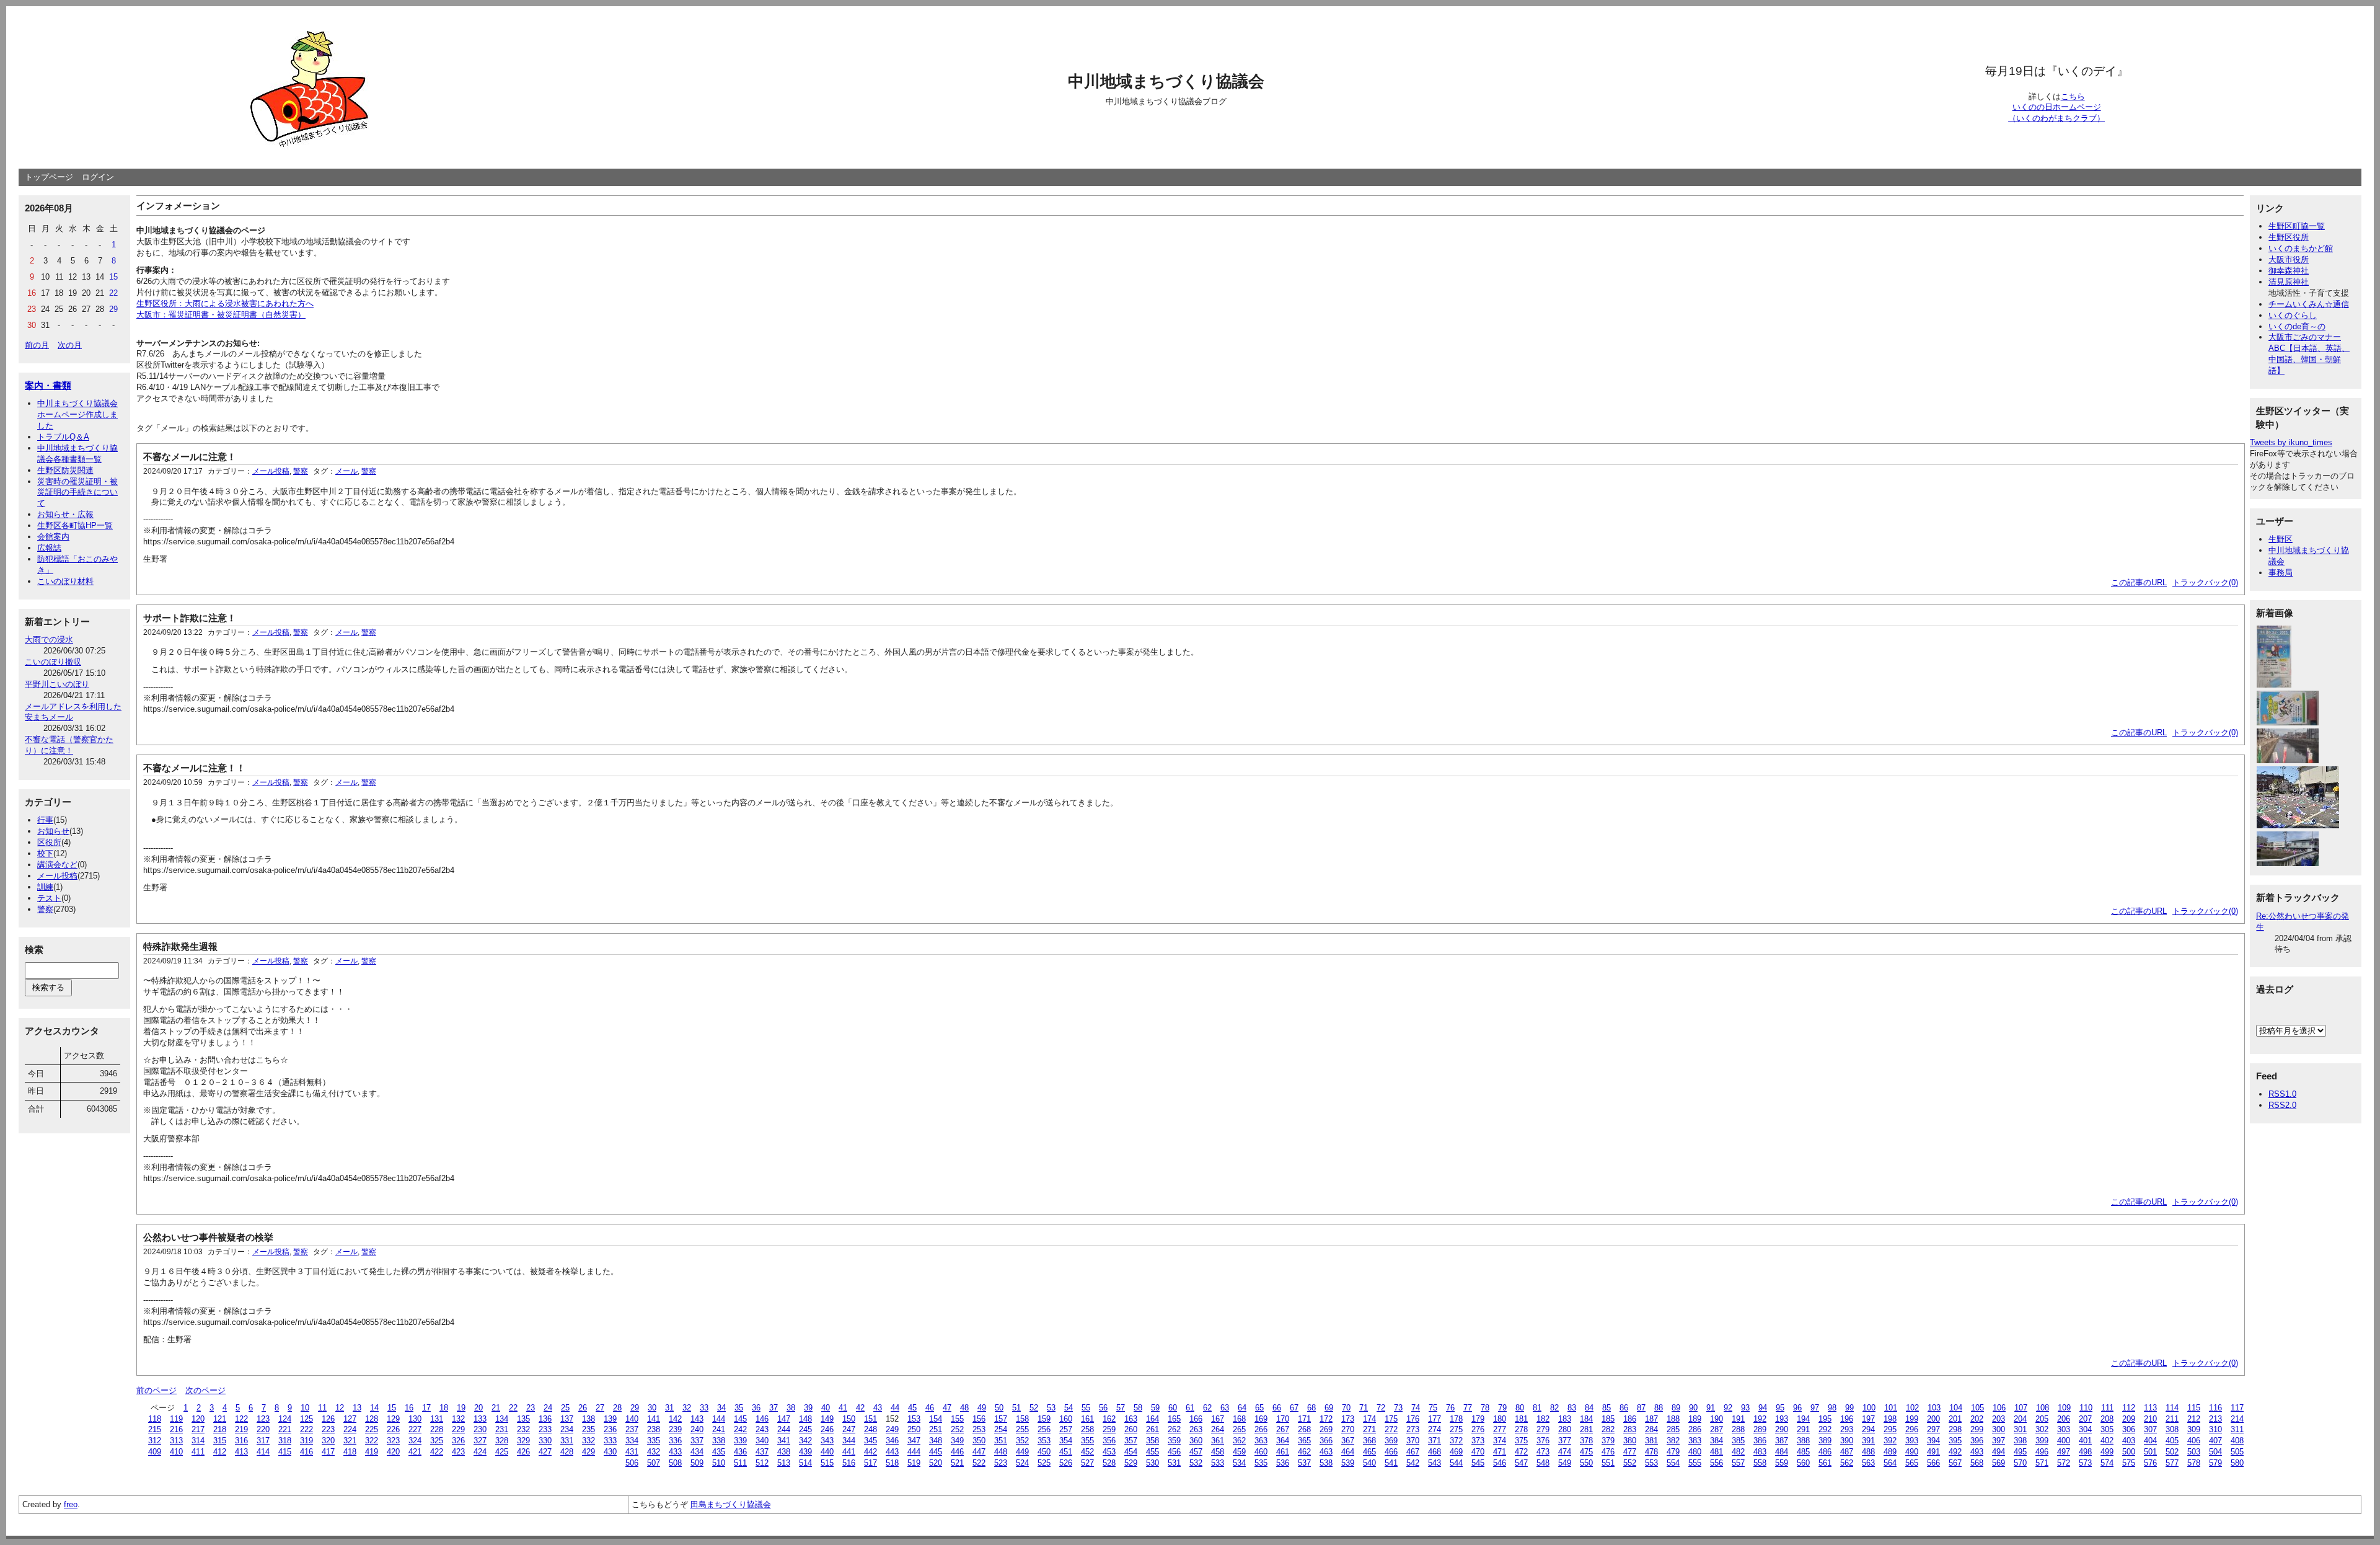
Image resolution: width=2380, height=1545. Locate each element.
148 (805, 1419)
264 (1218, 1429)
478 (1651, 1452)
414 (263, 1452)
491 (1933, 1452)
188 (1673, 1419)
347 (914, 1441)
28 (617, 1408)
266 (1261, 1429)
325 (437, 1441)
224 (350, 1429)
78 (1485, 1408)
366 (1326, 1441)
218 (220, 1429)
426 (523, 1452)
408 (2237, 1441)
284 (1651, 1429)
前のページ (156, 1390)
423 (458, 1452)
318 (285, 1441)
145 (740, 1419)
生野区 (2281, 539)
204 (2020, 1419)
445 (936, 1452)
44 (895, 1408)
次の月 (70, 345)
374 (1500, 1441)
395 (1955, 1441)
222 (306, 1429)
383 (1695, 1441)
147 (784, 1419)
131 (437, 1419)
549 (1565, 1463)
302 (2042, 1429)
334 (632, 1441)
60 (1173, 1408)
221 (285, 1429)
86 (1624, 1408)
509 (697, 1463)
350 (979, 1441)
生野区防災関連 (65, 470)
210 (2150, 1419)
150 (849, 1419)
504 (2215, 1452)
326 (458, 1441)
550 (1586, 1463)
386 (1760, 1441)
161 (1087, 1419)
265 (1239, 1429)
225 (372, 1429)
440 (827, 1452)
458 (1218, 1452)
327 (480, 1441)
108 (2043, 1408)
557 (1738, 1463)
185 (1608, 1419)
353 (1044, 1441)
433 (675, 1452)
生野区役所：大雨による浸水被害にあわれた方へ (225, 303)
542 (1413, 1463)
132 (458, 1419)
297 (1933, 1429)
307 (2150, 1429)
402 (2107, 1441)
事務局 (2281, 573)
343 (827, 1441)
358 (1153, 1441)
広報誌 (49, 548)
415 (285, 1452)
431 (632, 1452)
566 (1933, 1463)
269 (1326, 1429)
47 (947, 1408)
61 (1190, 1408)
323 (393, 1441)
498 (2085, 1452)
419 (372, 1452)
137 (567, 1419)
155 (957, 1419)
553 (1651, 1463)
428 (567, 1452)
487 (1847, 1452)
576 (2150, 1463)
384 (1717, 1441)
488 (1868, 1452)
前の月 (37, 345)
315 (220, 1441)
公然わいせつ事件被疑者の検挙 (208, 1237)
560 (1803, 1463)
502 (2172, 1452)
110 (2086, 1408)
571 (2042, 1463)
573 (2085, 1463)
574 (2107, 1463)
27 (600, 1408)
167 (1218, 1419)
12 (340, 1408)
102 (1912, 1408)
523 (1001, 1463)
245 (805, 1429)
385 (1738, 1441)
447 (979, 1452)
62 (1207, 1408)
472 (1521, 1452)
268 (1304, 1429)
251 (936, 1429)
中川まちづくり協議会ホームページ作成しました (77, 414)
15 (392, 1408)
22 (513, 1408)
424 (480, 1452)
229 (458, 1429)
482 (1738, 1452)
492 (1955, 1452)
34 (721, 1408)
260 (1131, 1429)
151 (870, 1419)
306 (2129, 1429)
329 (523, 1441)
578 (2194, 1463)
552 (1630, 1463)
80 (1520, 1408)
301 (2020, 1429)
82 (1554, 1408)
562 (1847, 1463)
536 (1283, 1463)
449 (1022, 1452)
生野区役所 (2289, 237)
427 (545, 1452)
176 (1413, 1419)
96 (1797, 1408)
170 (1283, 1419)
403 (2129, 1441)
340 (762, 1441)
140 (632, 1419)
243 (762, 1429)
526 (1066, 1463)
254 (1001, 1429)
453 (1109, 1452)
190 (1717, 1419)
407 (2215, 1441)
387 (1782, 1441)
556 (1717, 1463)
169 (1261, 1419)
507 (654, 1463)
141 (654, 1419)
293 (1847, 1429)
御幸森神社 (2289, 271)
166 (1196, 1419)
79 (1502, 1408)
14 (374, 1408)
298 (1955, 1429)
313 (176, 1441)
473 (1543, 1452)
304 (2085, 1429)
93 (1745, 1408)
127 (350, 1419)
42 (860, 1408)
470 (1478, 1452)
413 (241, 1452)
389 (1825, 1441)
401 (2085, 1441)
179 (1478, 1419)
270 (1348, 1429)
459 (1239, 1452)
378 (1586, 1441)
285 (1673, 1429)
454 (1131, 1452)
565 (1912, 1463)
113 (2150, 1408)
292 (1825, 1429)
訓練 (45, 887)
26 (583, 1408)
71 (1364, 1408)
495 (2020, 1452)
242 (740, 1429)
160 (1066, 1419)
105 (1977, 1408)
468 (1435, 1452)
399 (2042, 1441)
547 (1521, 1463)
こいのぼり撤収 (53, 662)
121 (220, 1419)
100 (1869, 1408)
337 (697, 1441)
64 (1242, 1408)
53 (1051, 1408)
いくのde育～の (2297, 326)
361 (1218, 1441)
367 (1348, 1441)
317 (263, 1441)
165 (1174, 1419)
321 (350, 1441)
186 (1630, 1419)
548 (1543, 1463)
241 (719, 1429)
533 (1218, 1463)
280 (1565, 1429)
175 (1391, 1419)
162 (1109, 1419)
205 (2042, 1419)
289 (1760, 1429)
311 (2237, 1429)
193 (1782, 1419)
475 (1586, 1452)
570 (2020, 1463)
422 (437, 1452)
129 (393, 1419)
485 (1803, 1452)
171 (1304, 1419)
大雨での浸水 (49, 640)
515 (827, 1463)
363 (1261, 1441)
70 (1346, 1408)
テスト (49, 898)
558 (1760, 1463)
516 (849, 1463)
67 (1294, 1408)
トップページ (49, 177)
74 (1416, 1408)
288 (1738, 1429)
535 (1261, 1463)
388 (1803, 1441)
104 (1956, 1408)
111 (2107, 1408)
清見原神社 (2289, 282)
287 (1717, 1429)
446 (957, 1452)
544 (1456, 1463)
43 (878, 1408)
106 (1999, 1408)
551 (1608, 1463)
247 (849, 1429)
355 (1087, 1441)
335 (654, 1441)
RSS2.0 (2282, 1105)
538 (1326, 1463)
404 (2150, 1441)
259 (1109, 1429)
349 (957, 1441)
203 (1999, 1419)
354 (1066, 1441)
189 (1695, 1419)
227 (415, 1429)
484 (1782, 1452)
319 (306, 1441)
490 (1912, 1452)
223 (328, 1429)
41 (843, 1408)
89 (1676, 1408)
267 (1283, 1429)
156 (979, 1419)
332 (588, 1441)
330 (545, 1441)
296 (1912, 1429)
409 (155, 1452)
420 (393, 1452)
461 (1283, 1452)
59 (1155, 1408)
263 (1196, 1429)
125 (306, 1419)
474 (1565, 1452)
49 (982, 1408)
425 (502, 1452)
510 (719, 1463)
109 (2064, 1408)
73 (1398, 1408)
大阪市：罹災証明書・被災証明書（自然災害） (221, 315)
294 (1868, 1429)
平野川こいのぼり (57, 684)
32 (687, 1408)
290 (1782, 1429)
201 (1955, 1419)
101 (1891, 1408)
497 (2064, 1452)
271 (1369, 1429)
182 (1543, 1419)
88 (1659, 1408)
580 (2237, 1463)
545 (1478, 1463)
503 (2194, 1452)
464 (1348, 1452)
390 (1847, 1441)
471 (1500, 1452)
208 (2107, 1419)
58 (1138, 1408)
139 (610, 1419)
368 (1369, 1441)
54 (1069, 1408)
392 (1890, 1441)
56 (1103, 1408)
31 (669, 1408)
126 (328, 1419)
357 (1131, 1441)
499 (2107, 1452)
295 (1890, 1429)
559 (1782, 1463)
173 (1348, 1419)
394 (1933, 1441)
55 (1086, 1408)
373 (1478, 1441)
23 (531, 1408)
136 (545, 1419)
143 (697, 1419)
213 (2215, 1419)
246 (827, 1429)
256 (1044, 1429)
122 (241, 1419)
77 (1468, 1408)
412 (220, 1452)
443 (892, 1452)
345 (870, 1441)
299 (1977, 1429)
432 (654, 1452)
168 (1239, 1419)
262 (1174, 1429)
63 (1225, 1408)
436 (740, 1452)
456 (1174, 1452)
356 (1109, 1441)
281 (1586, 1429)
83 (1572, 1408)
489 (1890, 1452)
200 (1933, 1419)
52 (1034, 1408)
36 (756, 1408)
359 (1174, 1441)
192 (1760, 1419)
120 (198, 1419)
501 (2150, 1452)
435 (719, 1452)
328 (502, 1441)
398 (2020, 1441)
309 (2194, 1429)
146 (762, 1419)
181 (1521, 1419)
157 (1001, 1419)
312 (155, 1441)
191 (1738, 1419)
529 (1131, 1463)
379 (1608, 1441)
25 (565, 1408)
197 (1868, 1419)
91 (1711, 1408)
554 (1673, 1463)
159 (1044, 1419)
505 (2237, 1452)
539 (1348, 1463)
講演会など (57, 865)
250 (914, 1429)
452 (1087, 1452)
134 (502, 1419)
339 (740, 1441)
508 (675, 1463)
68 (1311, 1408)
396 (1977, 1441)
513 (784, 1463)
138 (588, 1419)
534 (1239, 1463)
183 (1565, 1419)
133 (480, 1419)
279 (1543, 1429)
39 (808, 1408)
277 (1500, 1429)
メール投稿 (57, 876)
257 (1066, 1429)
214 (2237, 1419)
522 (979, 1463)
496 (2042, 1452)
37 (773, 1408)
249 (892, 1429)
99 (1849, 1408)
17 (426, 1408)
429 (588, 1452)
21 (496, 1408)
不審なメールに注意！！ (194, 768)
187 (1651, 1419)
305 (2107, 1429)
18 (444, 1408)
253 (979, 1429)
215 (155, 1429)
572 (2064, 1463)
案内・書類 (48, 385)
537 (1304, 1463)
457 (1196, 1452)
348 (936, 1441)
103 (1934, 1408)
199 (1912, 1419)
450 (1044, 1452)
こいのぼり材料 (65, 581)
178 (1456, 1419)
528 (1109, 1463)
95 (1780, 1408)
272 (1391, 1429)
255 (1022, 1429)
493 (1977, 1452)
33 (704, 1408)
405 (2172, 1441)
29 (635, 1408)
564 (1890, 1463)
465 (1369, 1452)
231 (502, 1429)
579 (2215, 1463)
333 (610, 1441)
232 (523, 1429)
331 (567, 1441)
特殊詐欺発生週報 (180, 946)
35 (739, 1408)
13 (357, 1408)
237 (632, 1429)
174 (1369, 1419)
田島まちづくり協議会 (731, 1504)
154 (936, 1419)
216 (176, 1429)
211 (2172, 1419)
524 (1022, 1463)
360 (1196, 1441)
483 (1760, 1452)
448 (1001, 1452)
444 (914, 1452)
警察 (45, 909)
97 (1815, 1408)
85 (1606, 1408)
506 (632, 1463)
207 (2085, 1419)
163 (1131, 1419)
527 (1087, 1463)
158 (1022, 1419)
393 (1912, 1441)
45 (912, 1408)
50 (999, 1408)
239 (675, 1429)
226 (393, 1429)
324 (415, 1441)
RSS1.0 (2282, 1094)
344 (849, 1441)
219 (241, 1429)
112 (2129, 1408)
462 (1304, 1452)
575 (2129, 1463)
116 (2215, 1408)
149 (827, 1419)
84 (1589, 1408)
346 (892, 1441)
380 (1630, 1441)
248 (870, 1429)
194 (1803, 1419)
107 (2021, 1408)
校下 (45, 853)
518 (892, 1463)
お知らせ (53, 831)
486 (1825, 1452)
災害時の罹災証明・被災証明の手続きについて (77, 493)
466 (1391, 1452)
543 (1435, 1463)
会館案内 (53, 537)
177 (1435, 1419)
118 (155, 1419)
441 (849, 1452)
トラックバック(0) (2205, 582)
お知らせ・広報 (65, 514)
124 (285, 1419)
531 (1174, 1463)
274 (1435, 1429)
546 (1500, 1463)
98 (1832, 1408)
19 (461, 1408)
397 (1999, 1441)
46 (930, 1408)
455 (1153, 1452)
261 (1153, 1429)
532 (1196, 1463)
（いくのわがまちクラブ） (2056, 118)
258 (1087, 1429)
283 (1630, 1429)
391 (1868, 1441)
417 (328, 1452)
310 (2215, 1429)
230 (480, 1429)
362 (1239, 1441)
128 (372, 1419)
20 (478, 1408)
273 (1413, 1429)
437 (762, 1452)
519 (914, 1463)
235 (588, 1429)
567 (1955, 1463)
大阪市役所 (2289, 259)
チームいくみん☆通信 (2309, 304)
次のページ (205, 1390)
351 (1001, 1441)
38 (791, 1408)
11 (322, 1408)
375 (1521, 1441)
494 (1999, 1452)
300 (1999, 1429)
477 (1630, 1452)
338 (719, 1441)
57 (1121, 1408)
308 (2172, 1429)
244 (784, 1429)
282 (1608, 1429)
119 (176, 1419)
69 (1329, 1408)
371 (1435, 1441)
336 (675, 1441)
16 (409, 1408)
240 (697, 1429)
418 (350, 1452)
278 (1521, 1429)
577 (2172, 1463)
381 (1651, 1441)
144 (719, 1419)
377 (1565, 1441)
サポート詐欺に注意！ (190, 618)
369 (1391, 1441)
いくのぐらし (2293, 315)
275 (1456, 1429)
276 (1478, 1429)
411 (198, 1452)
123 (263, 1419)
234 (567, 1429)
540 (1369, 1463)
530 (1153, 1463)
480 (1695, 1452)
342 (805, 1441)
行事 (45, 820)
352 (1022, 1441)
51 (1016, 1408)
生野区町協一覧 (2297, 226)
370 (1413, 1441)
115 (2194, 1408)
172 (1326, 1419)
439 (805, 1452)
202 (1977, 1419)
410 (176, 1452)
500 (2129, 1452)
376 (1543, 1441)
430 (610, 1452)
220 (263, 1429)
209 (2129, 1419)
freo (71, 1504)
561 (1825, 1463)
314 (198, 1441)
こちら (2073, 96)
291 (1803, 1429)
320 (328, 1441)
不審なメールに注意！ (190, 457)
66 (1277, 1408)
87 (1641, 1408)
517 (870, 1463)
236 (610, 1429)
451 (1066, 1452)
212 (2194, 1419)
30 (652, 1408)
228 (437, 1429)
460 (1261, 1452)
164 (1153, 1419)
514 (805, 1463)
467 (1413, 1452)
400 (2064, 1441)
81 (1537, 1408)
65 (1259, 1408)
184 (1586, 1419)
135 (523, 1419)
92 (1728, 1408)
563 (1868, 1463)
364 (1283, 1441)
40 (826, 1408)
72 (1381, 1408)
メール (346, 471)
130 (415, 1419)
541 (1391, 1463)
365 (1304, 1441)
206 (2064, 1419)
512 (762, 1463)
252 (957, 1429)
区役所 (49, 842)
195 (1825, 1419)
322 (372, 1441)
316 (241, 1441)
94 (1763, 1408)
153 (914, 1419)
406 (2194, 1441)
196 (1847, 1419)
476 (1608, 1452)
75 (1433, 1408)
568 (1977, 1463)
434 (697, 1452)
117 (2237, 1408)
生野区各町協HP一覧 (75, 525)
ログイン (98, 177)
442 (870, 1452)
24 (548, 1408)
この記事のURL (2139, 582)
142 (675, 1419)
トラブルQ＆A (63, 437)
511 (740, 1463)
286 (1695, 1429)
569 (1999, 1463)
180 (1500, 1419)
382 (1673, 1441)
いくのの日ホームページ (2057, 107)
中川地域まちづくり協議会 (1166, 81)
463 (1326, 1452)
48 (964, 1408)
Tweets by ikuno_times (2291, 442)
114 (2172, 1408)
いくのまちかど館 (2301, 248)
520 (936, 1463)
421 (415, 1452)
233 (545, 1429)
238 (654, 1429)
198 (1890, 1419)
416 (306, 1452)
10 (305, 1408)
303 (2064, 1429)
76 (1450, 1408)
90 (1693, 1408)
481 (1717, 1452)
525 (1044, 1463)
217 (198, 1429)
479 (1673, 1452)
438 (784, 1452)
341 (784, 1441)
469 (1456, 1452)
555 (1695, 1463)
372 (1456, 1441)
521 (957, 1463)
